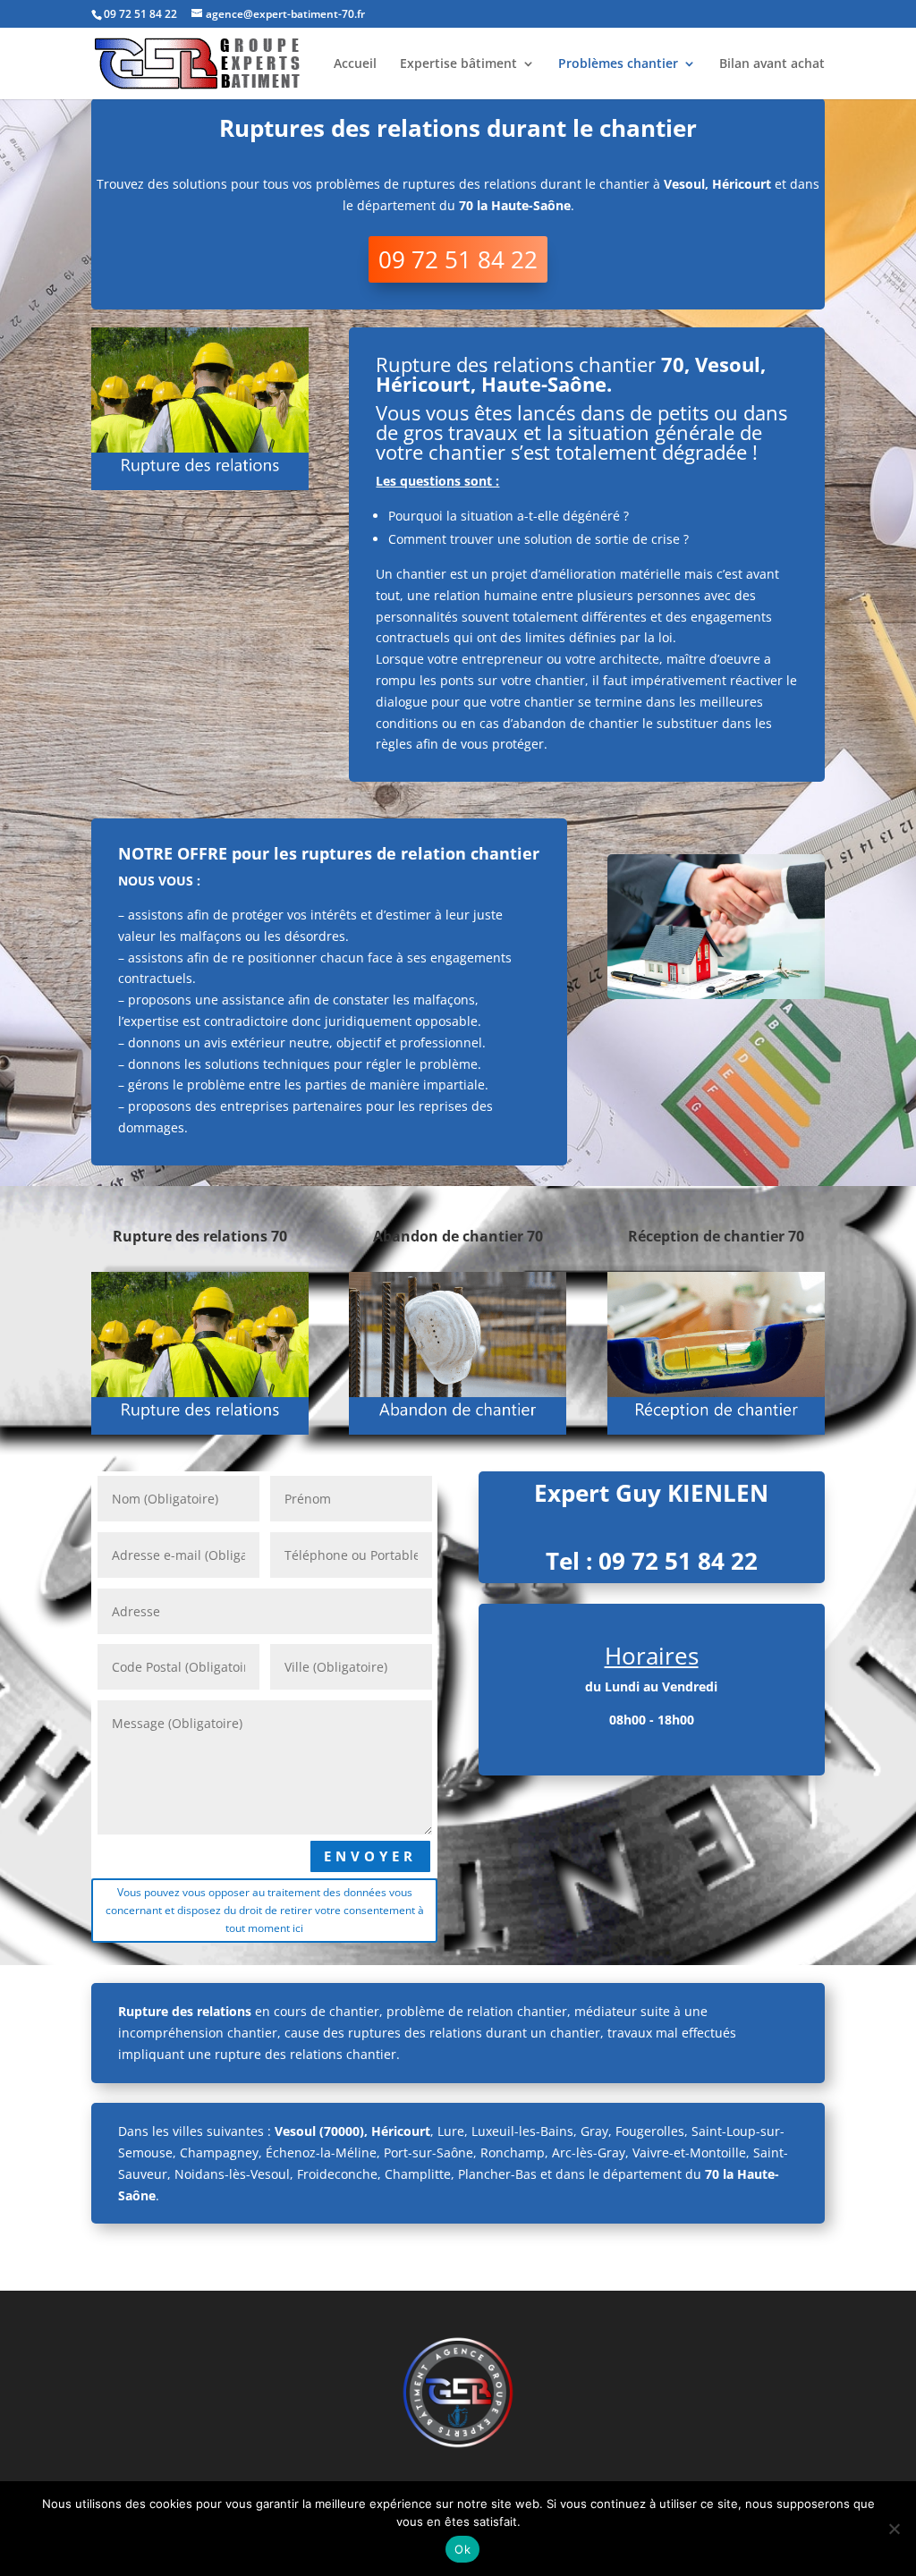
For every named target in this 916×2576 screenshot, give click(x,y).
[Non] (894, 2529)
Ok (462, 2549)
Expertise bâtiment (458, 64)
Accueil (355, 64)
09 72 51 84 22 (458, 259)
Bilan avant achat (772, 64)
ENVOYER (370, 1856)
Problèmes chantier (618, 64)
